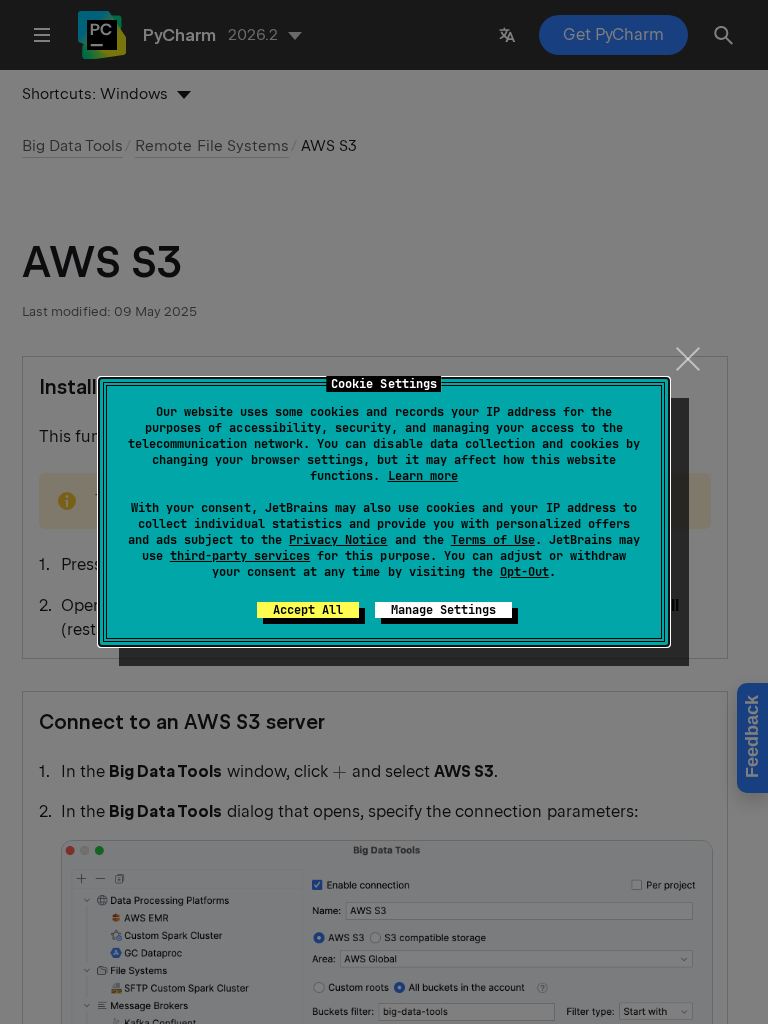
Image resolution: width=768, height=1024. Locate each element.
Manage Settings (443, 610)
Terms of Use (493, 540)
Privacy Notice (338, 540)
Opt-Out (524, 572)
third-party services (240, 556)
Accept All (308, 610)
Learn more (423, 476)
